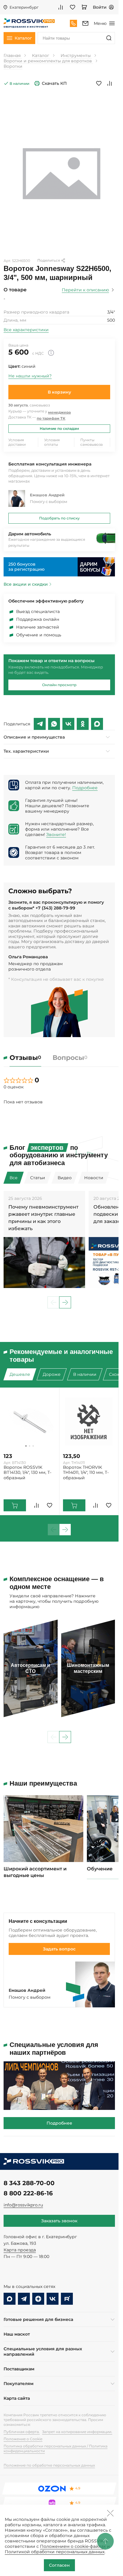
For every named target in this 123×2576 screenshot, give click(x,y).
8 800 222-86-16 (28, 2193)
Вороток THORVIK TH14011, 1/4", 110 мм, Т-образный (86, 1472)
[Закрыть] (110, 2513)
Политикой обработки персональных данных (55, 2552)
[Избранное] (73, 7)
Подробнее (85, 788)
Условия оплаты (52, 442)
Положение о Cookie (23, 2439)
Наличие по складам (59, 428)
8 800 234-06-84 (73, 23)
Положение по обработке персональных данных (49, 2465)
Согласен (59, 2565)
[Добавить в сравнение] (110, 83)
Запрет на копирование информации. (77, 2432)
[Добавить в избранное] (99, 83)
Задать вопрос (59, 1949)
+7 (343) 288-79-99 (55, 908)
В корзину (59, 392)
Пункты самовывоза (92, 442)
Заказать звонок (59, 2221)
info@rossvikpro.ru (23, 2205)
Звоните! (56, 834)
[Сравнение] (61, 7)
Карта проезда (20, 2250)
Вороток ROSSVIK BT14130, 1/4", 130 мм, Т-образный (27, 1472)
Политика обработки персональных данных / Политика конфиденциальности (56, 2448)
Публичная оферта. (22, 2432)
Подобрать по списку (59, 518)
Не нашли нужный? (30, 376)
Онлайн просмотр (59, 685)
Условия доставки (17, 442)
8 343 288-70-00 (29, 2183)
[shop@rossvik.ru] (85, 23)
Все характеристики (26, 330)
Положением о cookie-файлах (73, 2546)
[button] (65, 1302)
